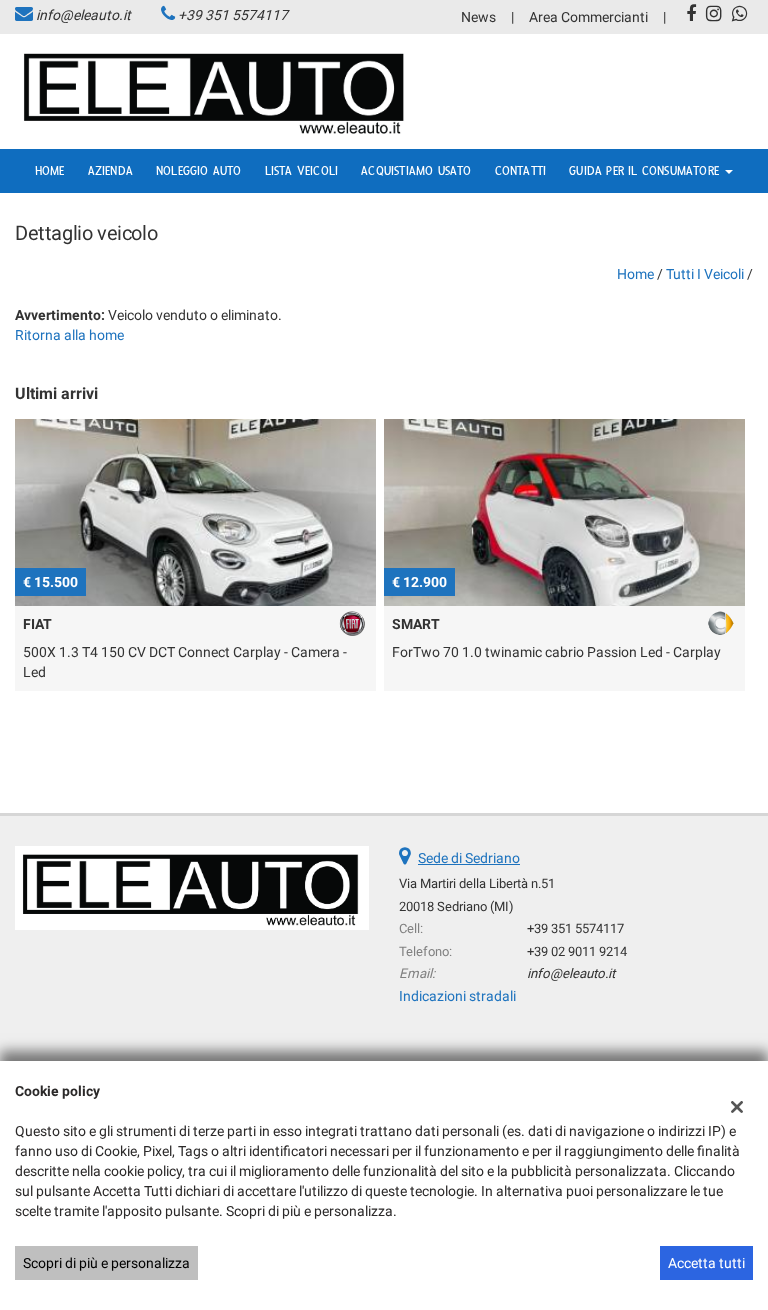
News (478, 17)
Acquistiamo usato (416, 171)
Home (50, 171)
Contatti (521, 171)
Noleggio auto (199, 171)
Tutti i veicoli (705, 274)
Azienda (110, 171)
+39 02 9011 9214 (577, 951)
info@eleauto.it (83, 15)
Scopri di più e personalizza (106, 1263)
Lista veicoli (302, 171)
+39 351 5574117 (233, 15)
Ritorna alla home (69, 335)
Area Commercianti (588, 17)
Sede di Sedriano (469, 858)
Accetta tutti (706, 1263)
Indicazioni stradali (457, 996)
